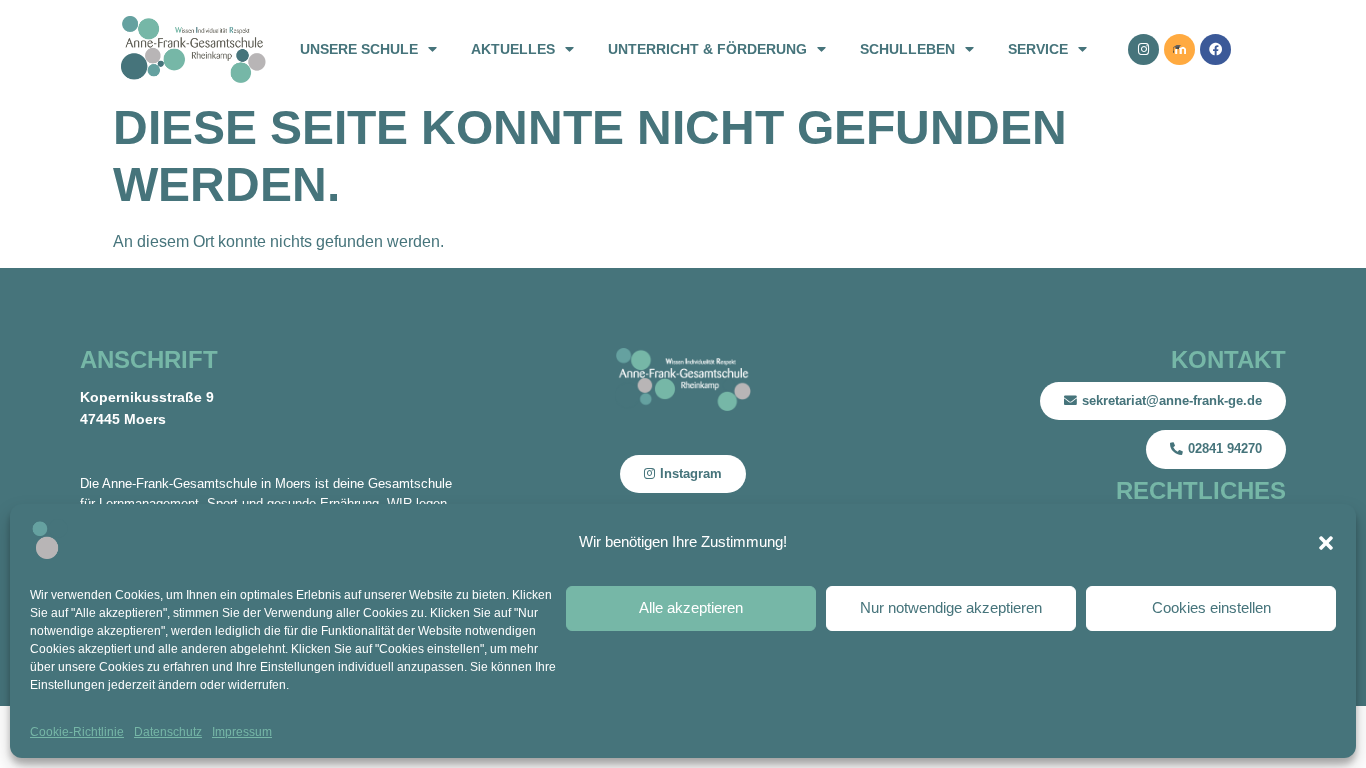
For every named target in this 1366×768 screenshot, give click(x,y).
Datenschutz (168, 732)
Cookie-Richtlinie (77, 732)
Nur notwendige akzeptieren (951, 608)
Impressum (242, 732)
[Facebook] (1215, 49)
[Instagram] (1143, 49)
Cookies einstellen (1211, 608)
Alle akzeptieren (691, 608)
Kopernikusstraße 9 (147, 397)
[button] (1326, 543)
